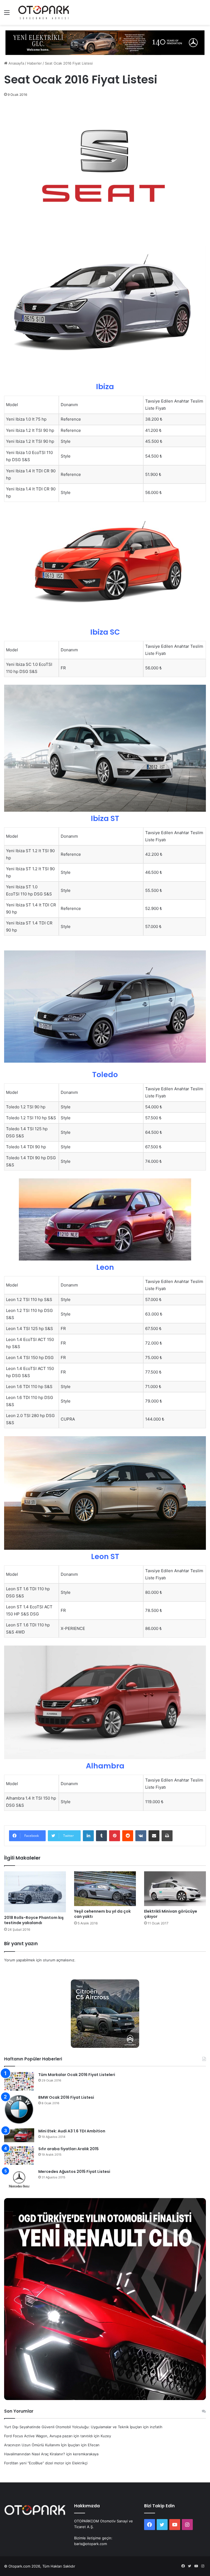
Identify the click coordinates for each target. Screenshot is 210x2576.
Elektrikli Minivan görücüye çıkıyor (171, 1914)
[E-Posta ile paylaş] (154, 1836)
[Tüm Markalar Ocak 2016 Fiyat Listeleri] (19, 2081)
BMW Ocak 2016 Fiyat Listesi (66, 2097)
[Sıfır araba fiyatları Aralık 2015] (19, 2156)
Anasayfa (16, 63)
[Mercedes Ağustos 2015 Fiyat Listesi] (19, 2179)
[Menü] (7, 14)
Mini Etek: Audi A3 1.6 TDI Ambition (72, 2131)
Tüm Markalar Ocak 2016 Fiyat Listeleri (77, 2075)
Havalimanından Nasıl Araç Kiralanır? (35, 2454)
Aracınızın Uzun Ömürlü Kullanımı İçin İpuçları (42, 2445)
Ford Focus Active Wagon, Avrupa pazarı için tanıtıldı (48, 2436)
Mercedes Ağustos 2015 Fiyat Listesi (74, 2172)
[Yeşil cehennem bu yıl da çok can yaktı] (105, 1889)
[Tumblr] (101, 1836)
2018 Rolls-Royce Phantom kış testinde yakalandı (34, 1920)
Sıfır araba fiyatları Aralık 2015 (68, 2149)
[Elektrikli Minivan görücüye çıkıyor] (175, 1889)
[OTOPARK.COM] (44, 12)
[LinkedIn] (88, 1836)
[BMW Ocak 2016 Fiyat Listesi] (19, 2110)
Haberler (34, 63)
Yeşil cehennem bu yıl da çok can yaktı (102, 1914)
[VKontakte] (141, 1836)
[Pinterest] (115, 1836)
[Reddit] (128, 1836)
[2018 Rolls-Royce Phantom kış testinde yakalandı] (35, 1892)
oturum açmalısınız (59, 1960)
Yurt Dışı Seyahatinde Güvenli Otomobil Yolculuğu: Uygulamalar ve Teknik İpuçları (73, 2427)
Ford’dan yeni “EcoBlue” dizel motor (34, 2463)
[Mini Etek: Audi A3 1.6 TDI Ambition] (19, 2135)
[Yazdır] (167, 1836)
